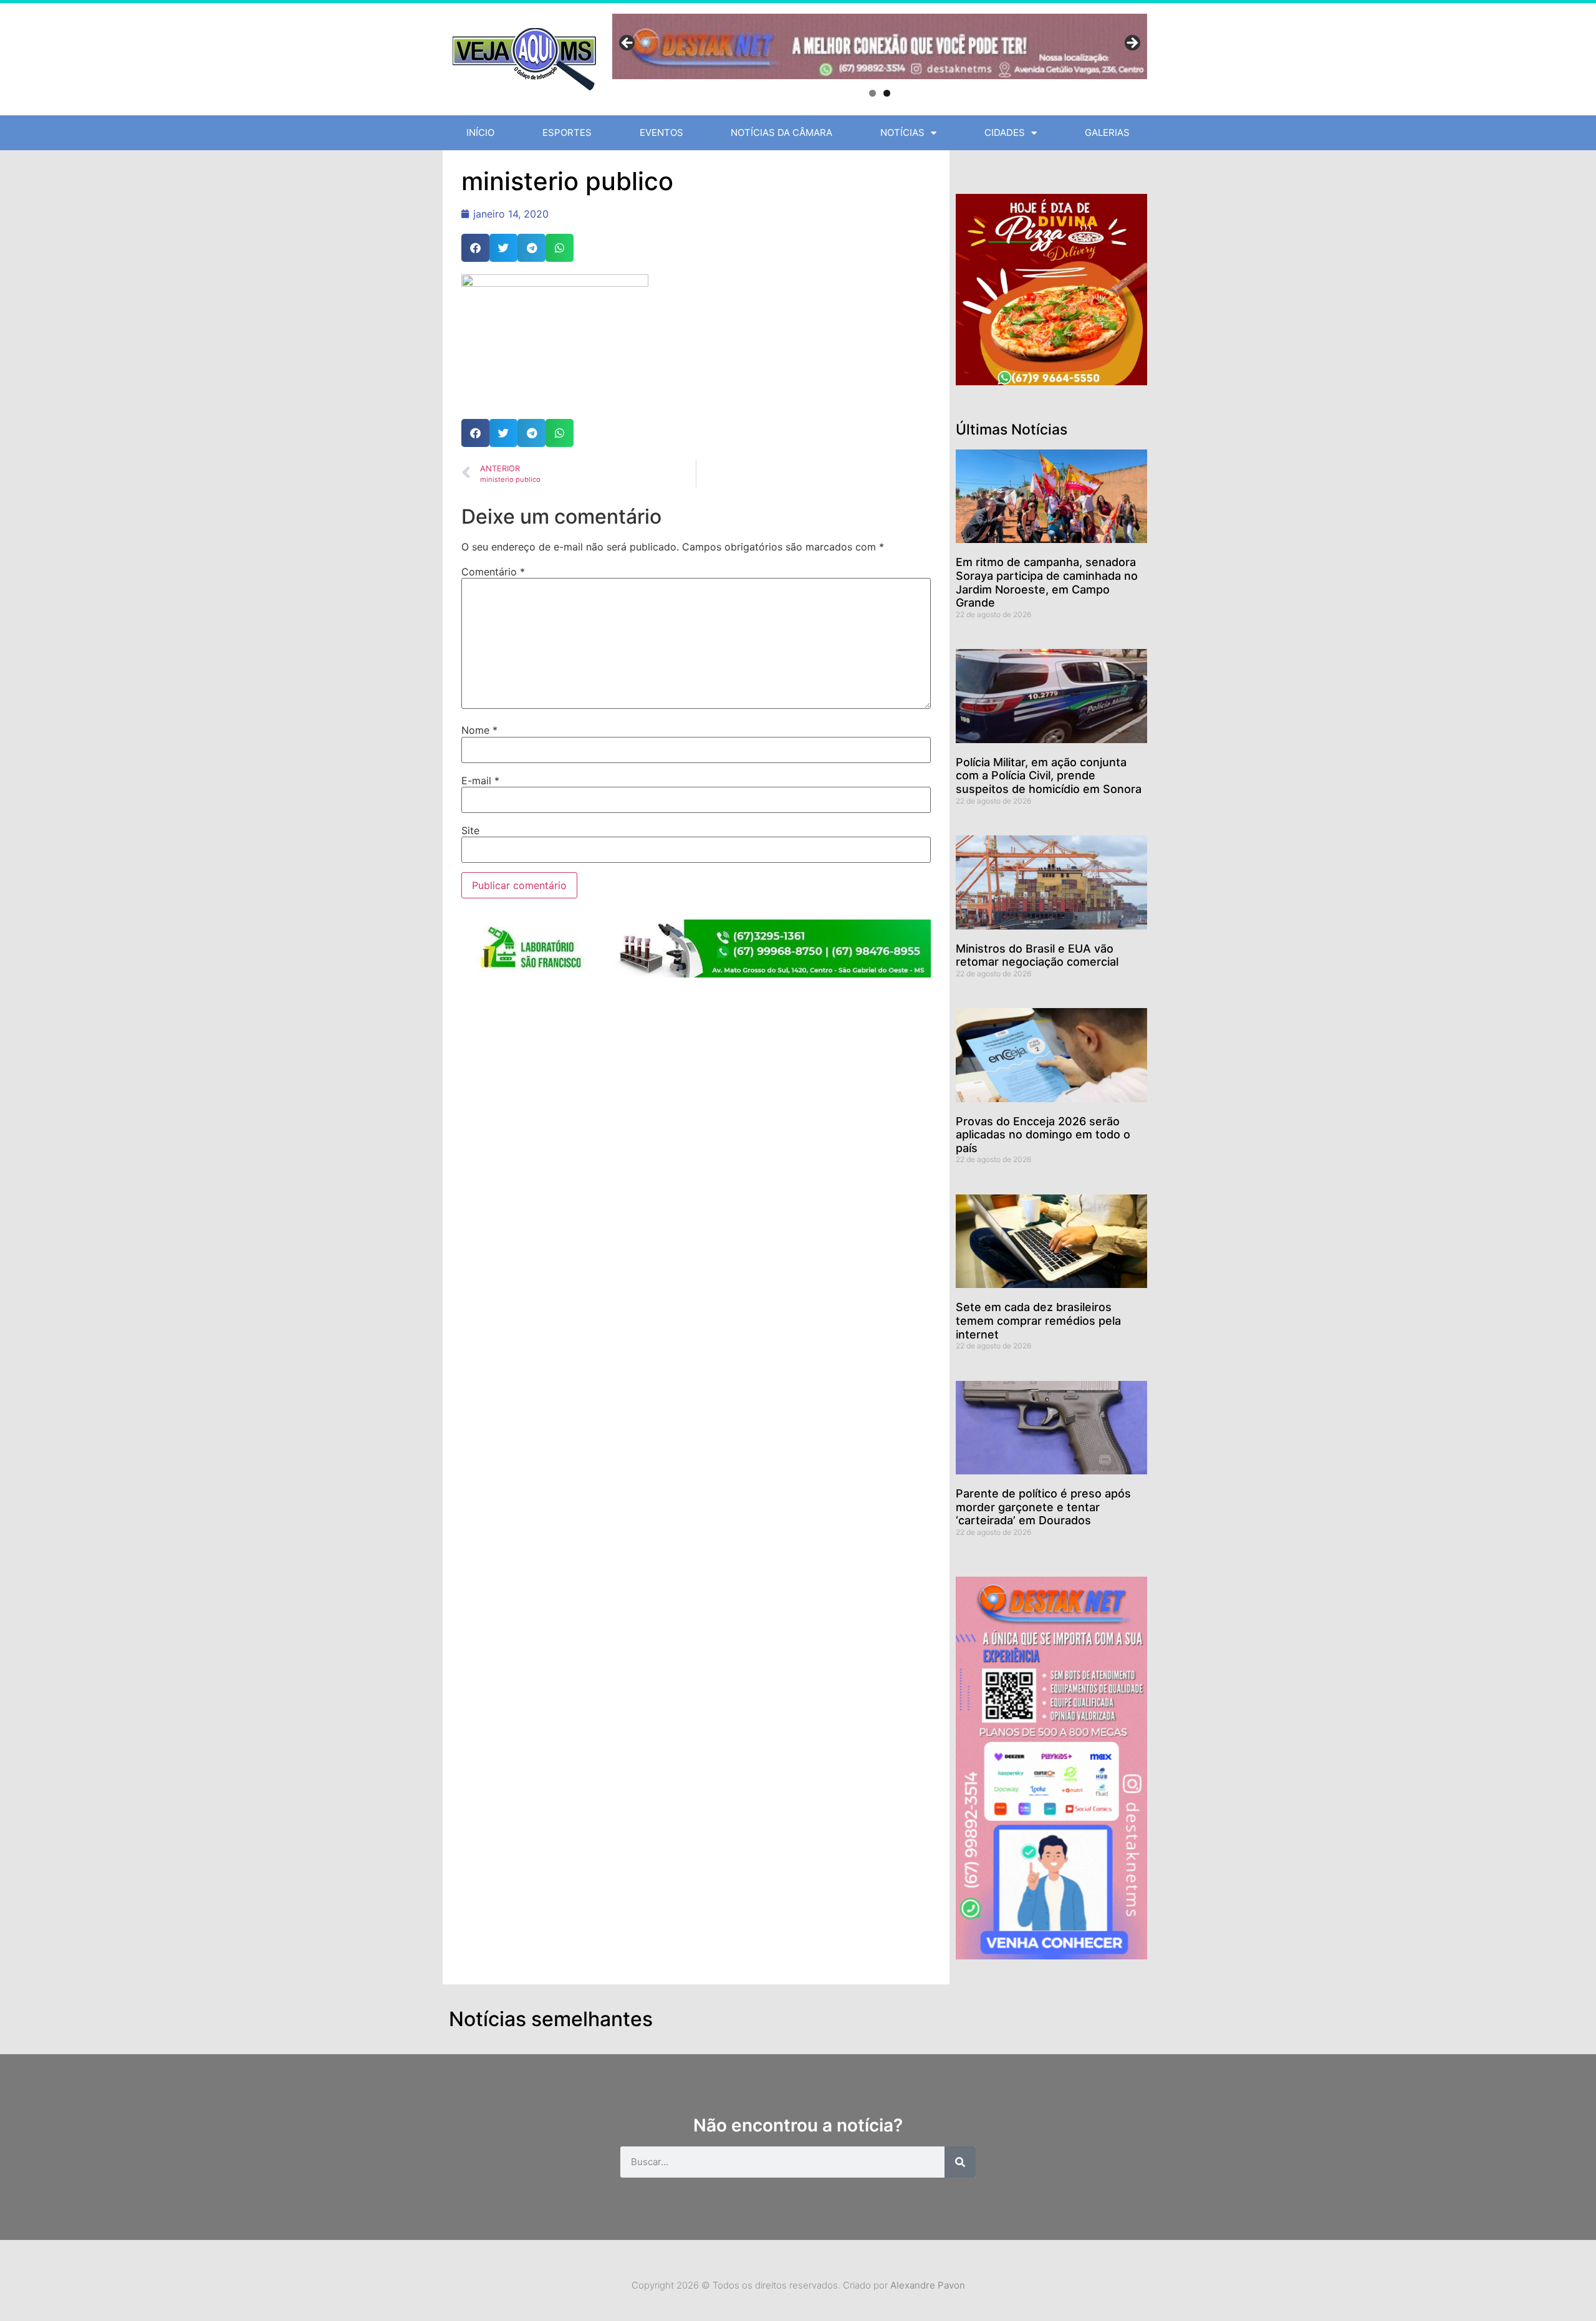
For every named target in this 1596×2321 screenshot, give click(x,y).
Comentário (493, 572)
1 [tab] (873, 93)
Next (1132, 44)
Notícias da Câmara (781, 132)
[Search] (960, 2162)
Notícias (902, 132)
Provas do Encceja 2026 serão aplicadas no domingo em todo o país (1043, 1135)
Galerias (1107, 132)
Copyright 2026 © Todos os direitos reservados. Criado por (798, 2285)
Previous (628, 44)
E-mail (480, 781)
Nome (479, 730)
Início (480, 132)
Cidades (1005, 132)
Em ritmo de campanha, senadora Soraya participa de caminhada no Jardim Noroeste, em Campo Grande (1047, 582)
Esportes (567, 132)
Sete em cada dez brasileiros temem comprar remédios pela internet (1038, 1320)
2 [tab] (887, 93)
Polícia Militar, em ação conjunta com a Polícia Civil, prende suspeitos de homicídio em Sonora (1049, 776)
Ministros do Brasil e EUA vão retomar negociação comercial (1037, 955)
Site (470, 830)
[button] (475, 248)
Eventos (661, 132)
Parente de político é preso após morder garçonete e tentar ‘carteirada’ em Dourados (1043, 1507)
